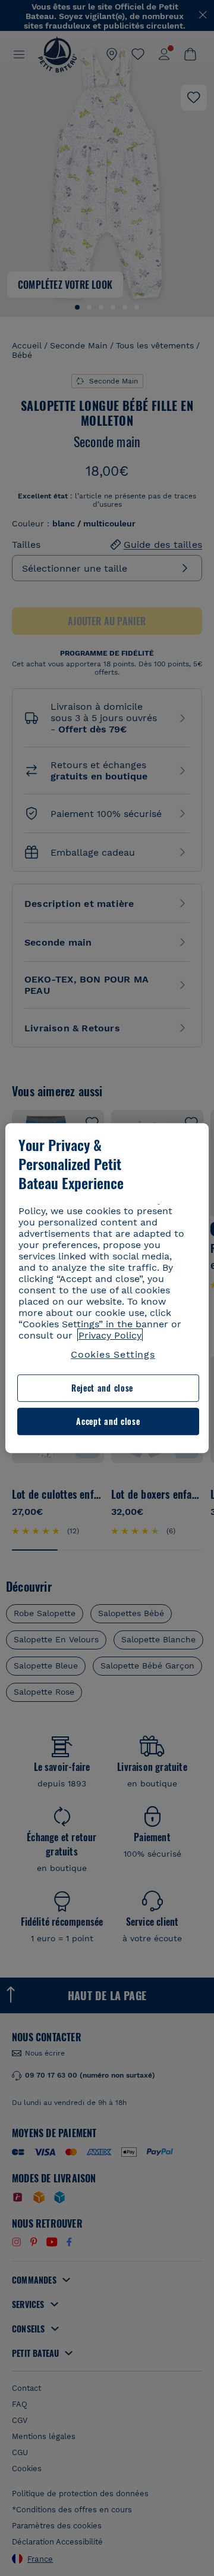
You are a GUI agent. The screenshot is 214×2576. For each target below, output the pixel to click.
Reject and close (102, 1388)
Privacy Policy (110, 1335)
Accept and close (108, 1421)
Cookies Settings (113, 1354)
